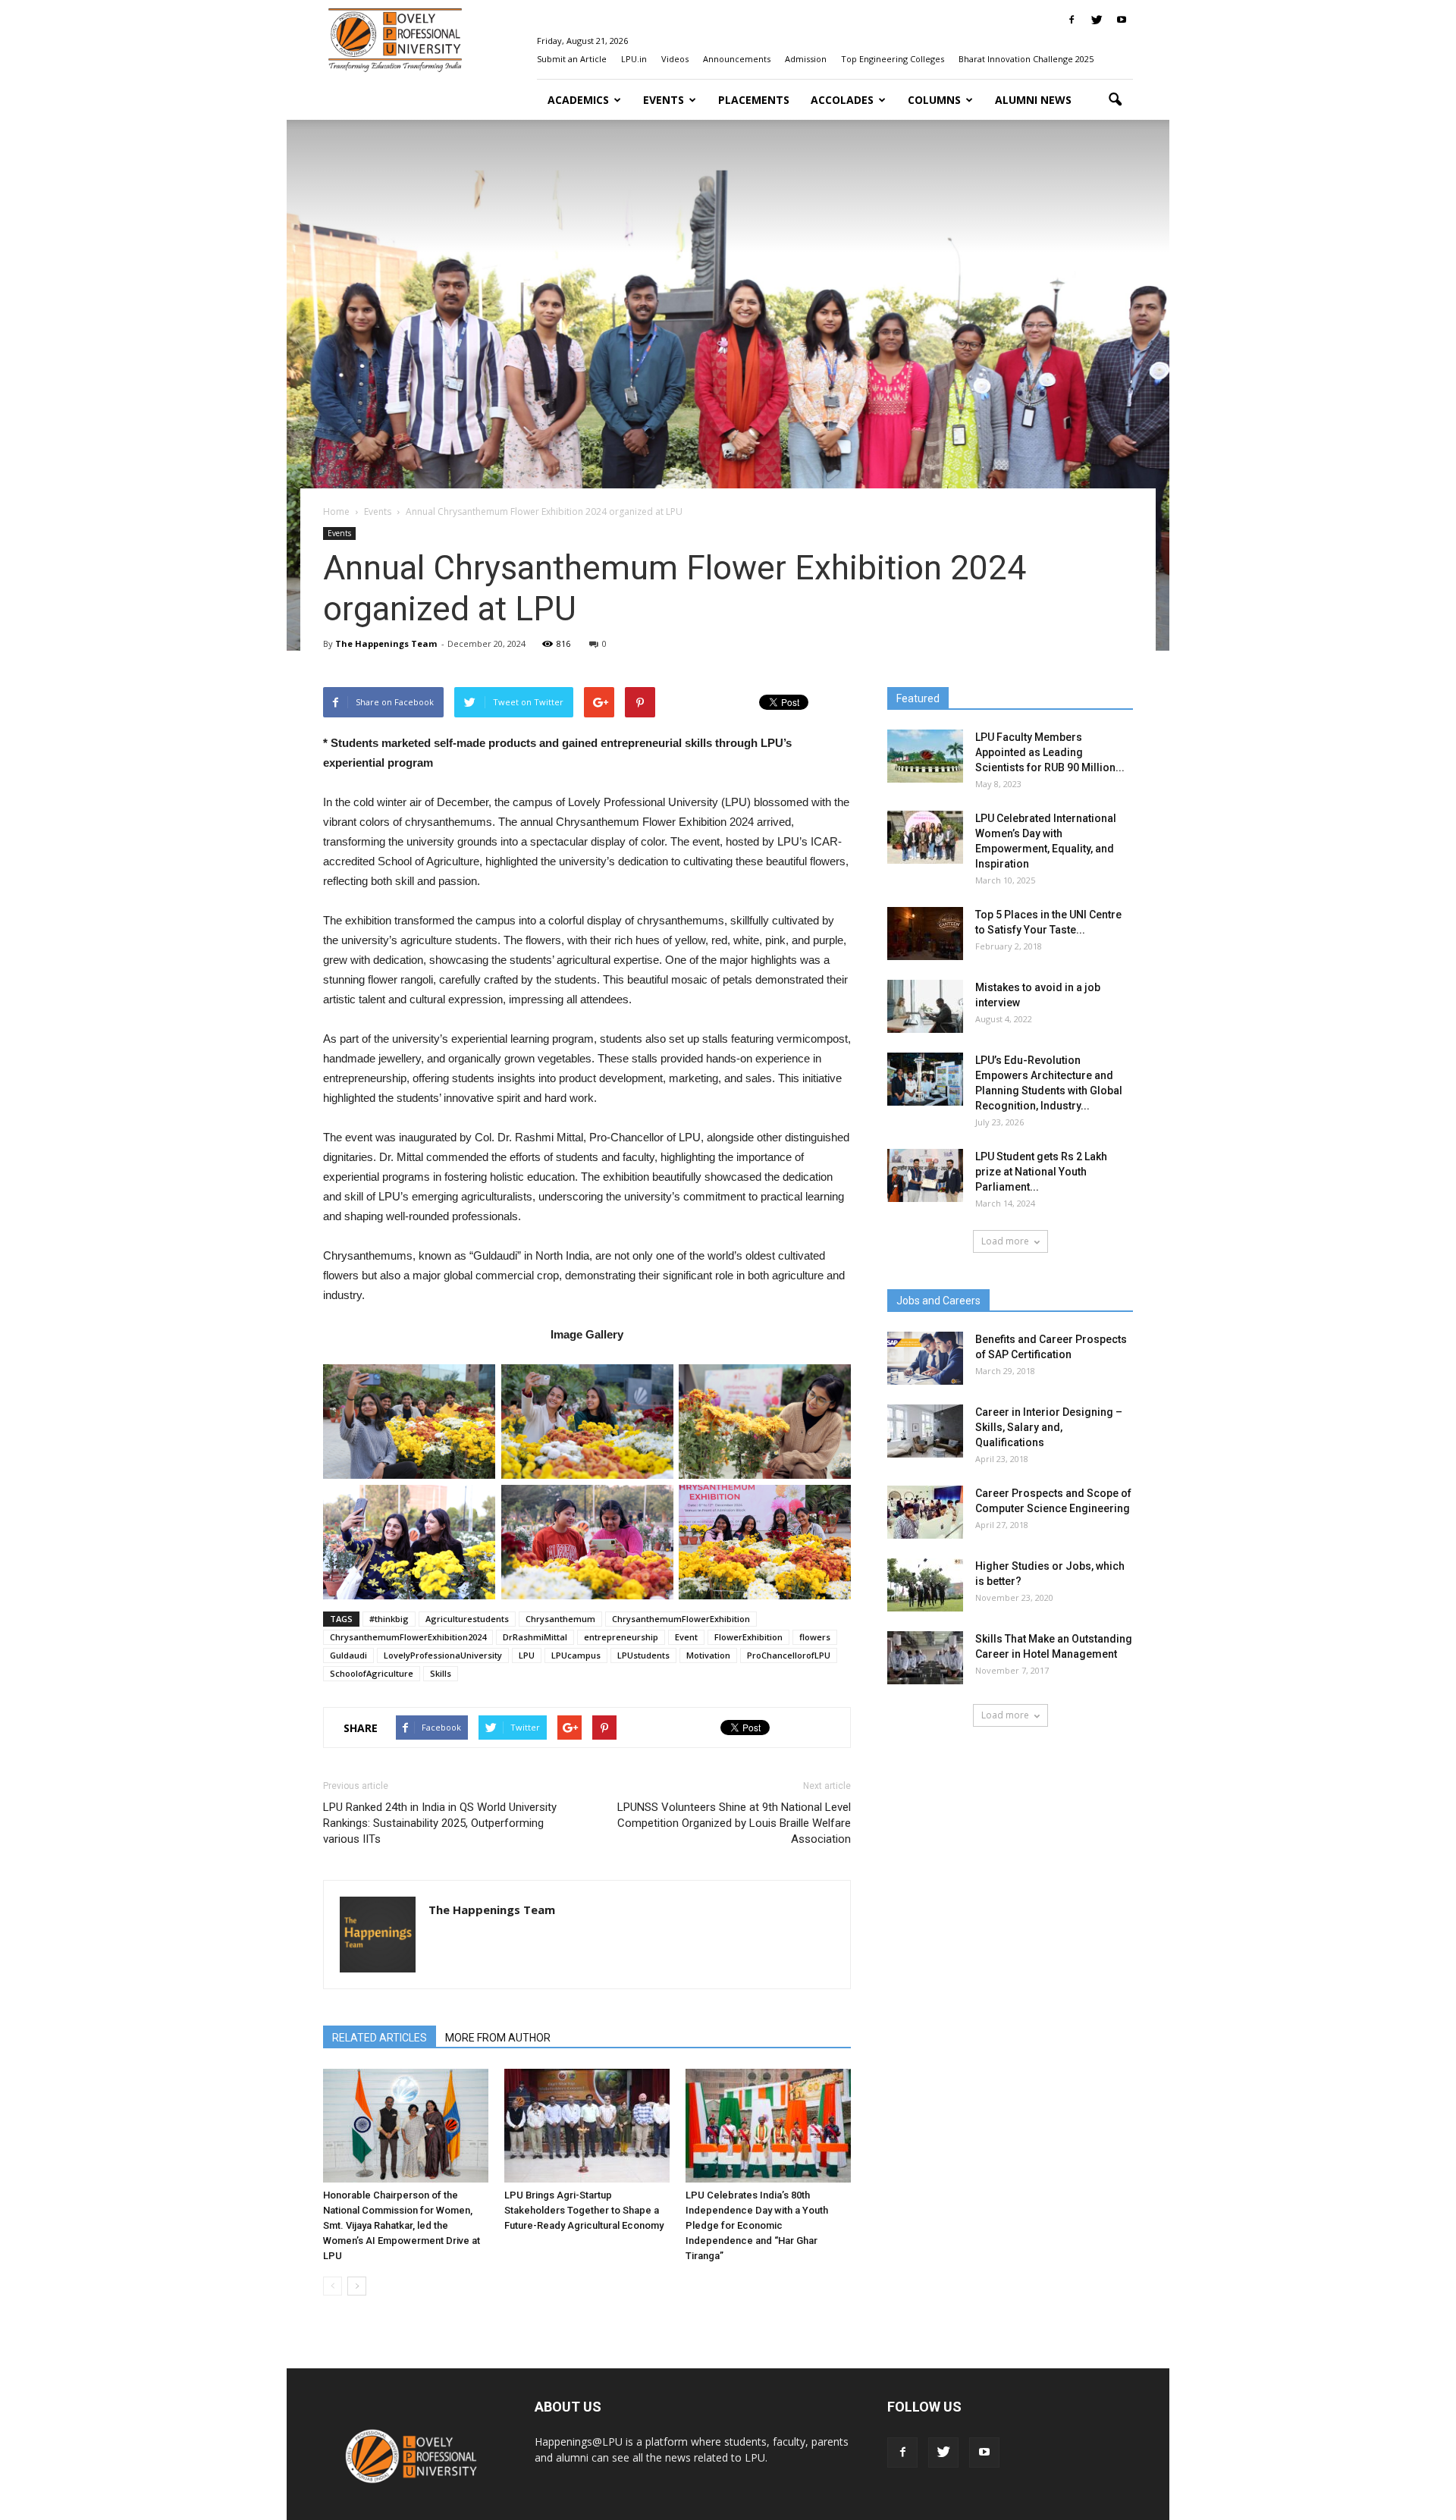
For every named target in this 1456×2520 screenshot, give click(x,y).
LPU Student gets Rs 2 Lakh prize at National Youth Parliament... (1041, 1172)
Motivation (708, 1655)
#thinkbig (389, 1619)
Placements (754, 100)
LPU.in (634, 59)
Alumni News (1033, 100)
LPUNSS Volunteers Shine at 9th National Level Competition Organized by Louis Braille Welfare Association (734, 1823)
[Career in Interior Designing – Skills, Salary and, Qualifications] (925, 1431)
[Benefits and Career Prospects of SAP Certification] (925, 1358)
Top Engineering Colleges (893, 59)
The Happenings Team (386, 643)
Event (686, 1637)
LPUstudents (643, 1655)
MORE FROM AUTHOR (498, 2038)
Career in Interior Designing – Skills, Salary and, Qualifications (1049, 1427)
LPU (527, 1655)
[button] (1115, 100)
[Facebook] (1072, 20)
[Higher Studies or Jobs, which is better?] (925, 1585)
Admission (806, 59)
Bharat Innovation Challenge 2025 (1026, 59)
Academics (578, 100)
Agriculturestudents (467, 1619)
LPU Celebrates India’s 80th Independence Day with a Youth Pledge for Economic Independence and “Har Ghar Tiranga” (757, 2225)
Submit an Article (572, 59)
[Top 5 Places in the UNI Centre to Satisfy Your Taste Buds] (925, 934)
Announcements (737, 59)
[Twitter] (1097, 20)
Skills (441, 1673)
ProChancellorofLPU (789, 1655)
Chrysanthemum (560, 1619)
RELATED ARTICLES (380, 2038)
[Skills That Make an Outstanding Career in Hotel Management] (925, 1658)
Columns (934, 100)
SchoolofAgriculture (372, 1673)
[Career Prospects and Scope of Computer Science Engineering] (925, 1512)
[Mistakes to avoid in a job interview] (925, 1006)
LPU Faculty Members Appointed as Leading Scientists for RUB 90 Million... (1050, 752)
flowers (815, 1637)
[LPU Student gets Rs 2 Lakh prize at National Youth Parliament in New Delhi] (925, 1175)
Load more (1005, 1241)
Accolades (842, 100)
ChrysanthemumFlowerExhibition (681, 1619)
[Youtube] (1122, 20)
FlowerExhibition (748, 1637)
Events (664, 100)
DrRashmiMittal (535, 1637)
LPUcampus (576, 1655)
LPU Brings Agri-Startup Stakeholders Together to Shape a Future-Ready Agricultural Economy (584, 2210)
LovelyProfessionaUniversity (443, 1655)
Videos (675, 59)
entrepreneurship (621, 1637)
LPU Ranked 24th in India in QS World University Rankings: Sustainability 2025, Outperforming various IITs (440, 1823)
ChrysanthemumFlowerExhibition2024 (408, 1637)
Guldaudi (348, 1655)
